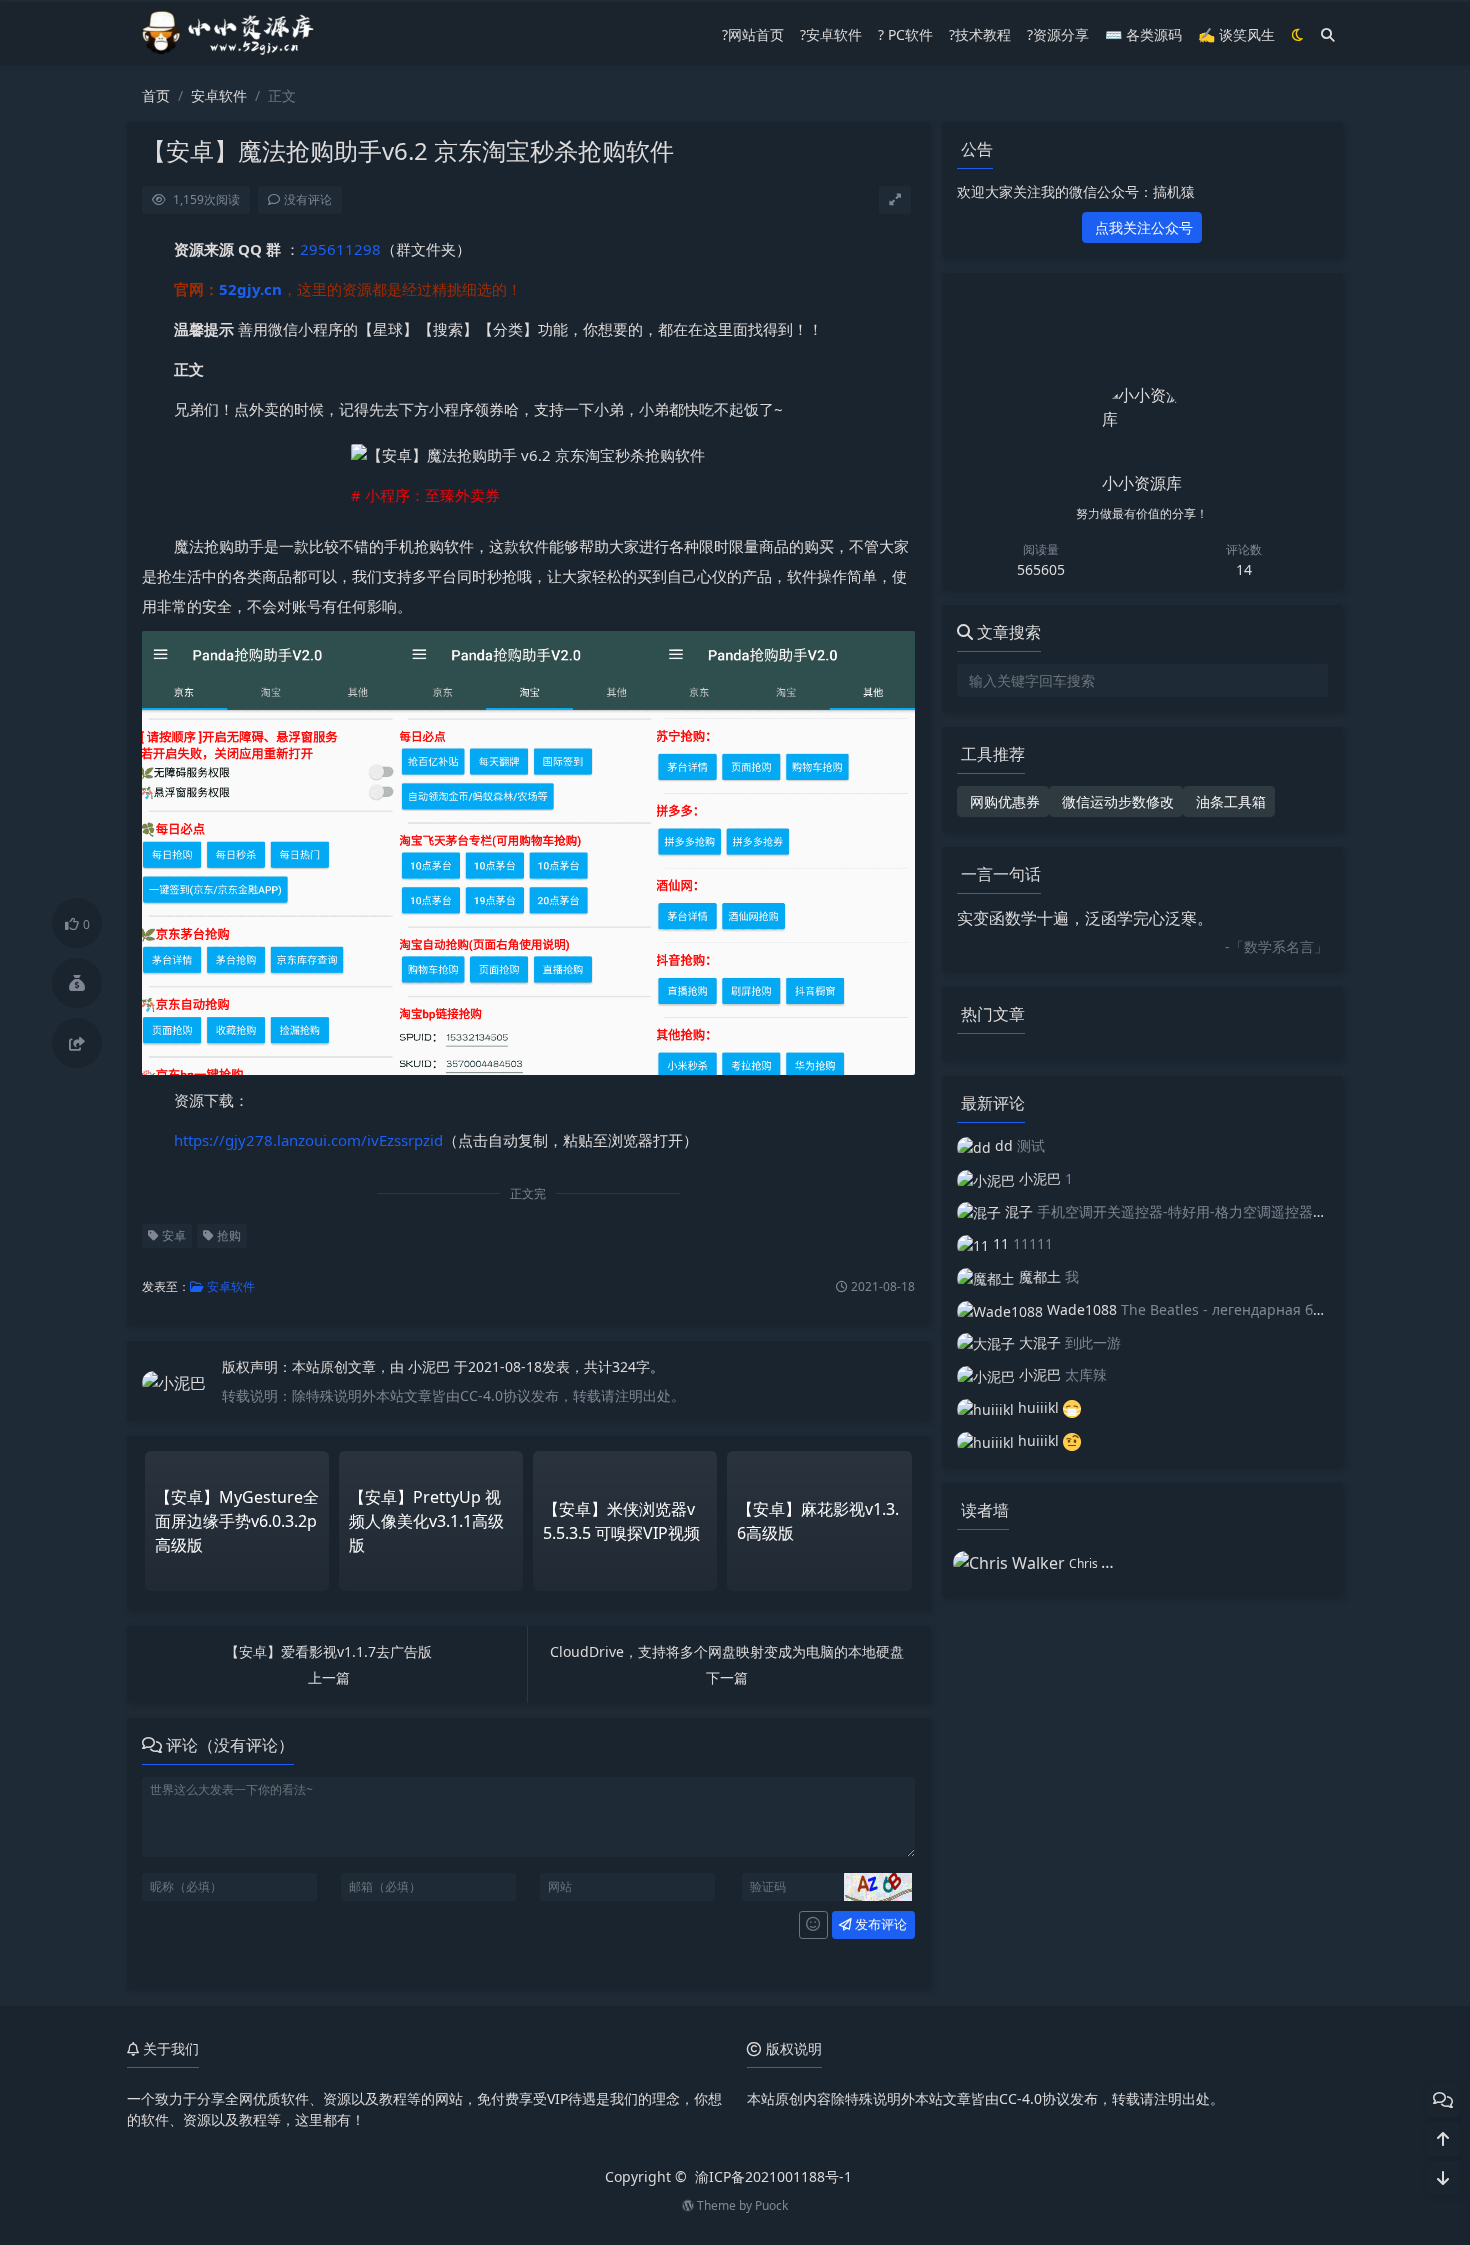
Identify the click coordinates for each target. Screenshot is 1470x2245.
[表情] (813, 1925)
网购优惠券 (1003, 801)
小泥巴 (431, 1366)
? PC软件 (905, 34)
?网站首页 (753, 34)
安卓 (172, 1235)
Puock (771, 2205)
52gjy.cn (250, 289)
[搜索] (1328, 34)
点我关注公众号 (1142, 227)
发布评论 (879, 1924)
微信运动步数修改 (1116, 801)
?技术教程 (980, 34)
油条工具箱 (1229, 801)
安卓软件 (219, 95)
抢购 (227, 1235)
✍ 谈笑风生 (1236, 34)
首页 (156, 95)
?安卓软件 (831, 34)
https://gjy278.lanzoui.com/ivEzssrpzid (308, 1140)
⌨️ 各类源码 (1143, 34)
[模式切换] (1298, 34)
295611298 (340, 249)
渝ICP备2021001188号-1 (773, 2176)
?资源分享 (1058, 34)
